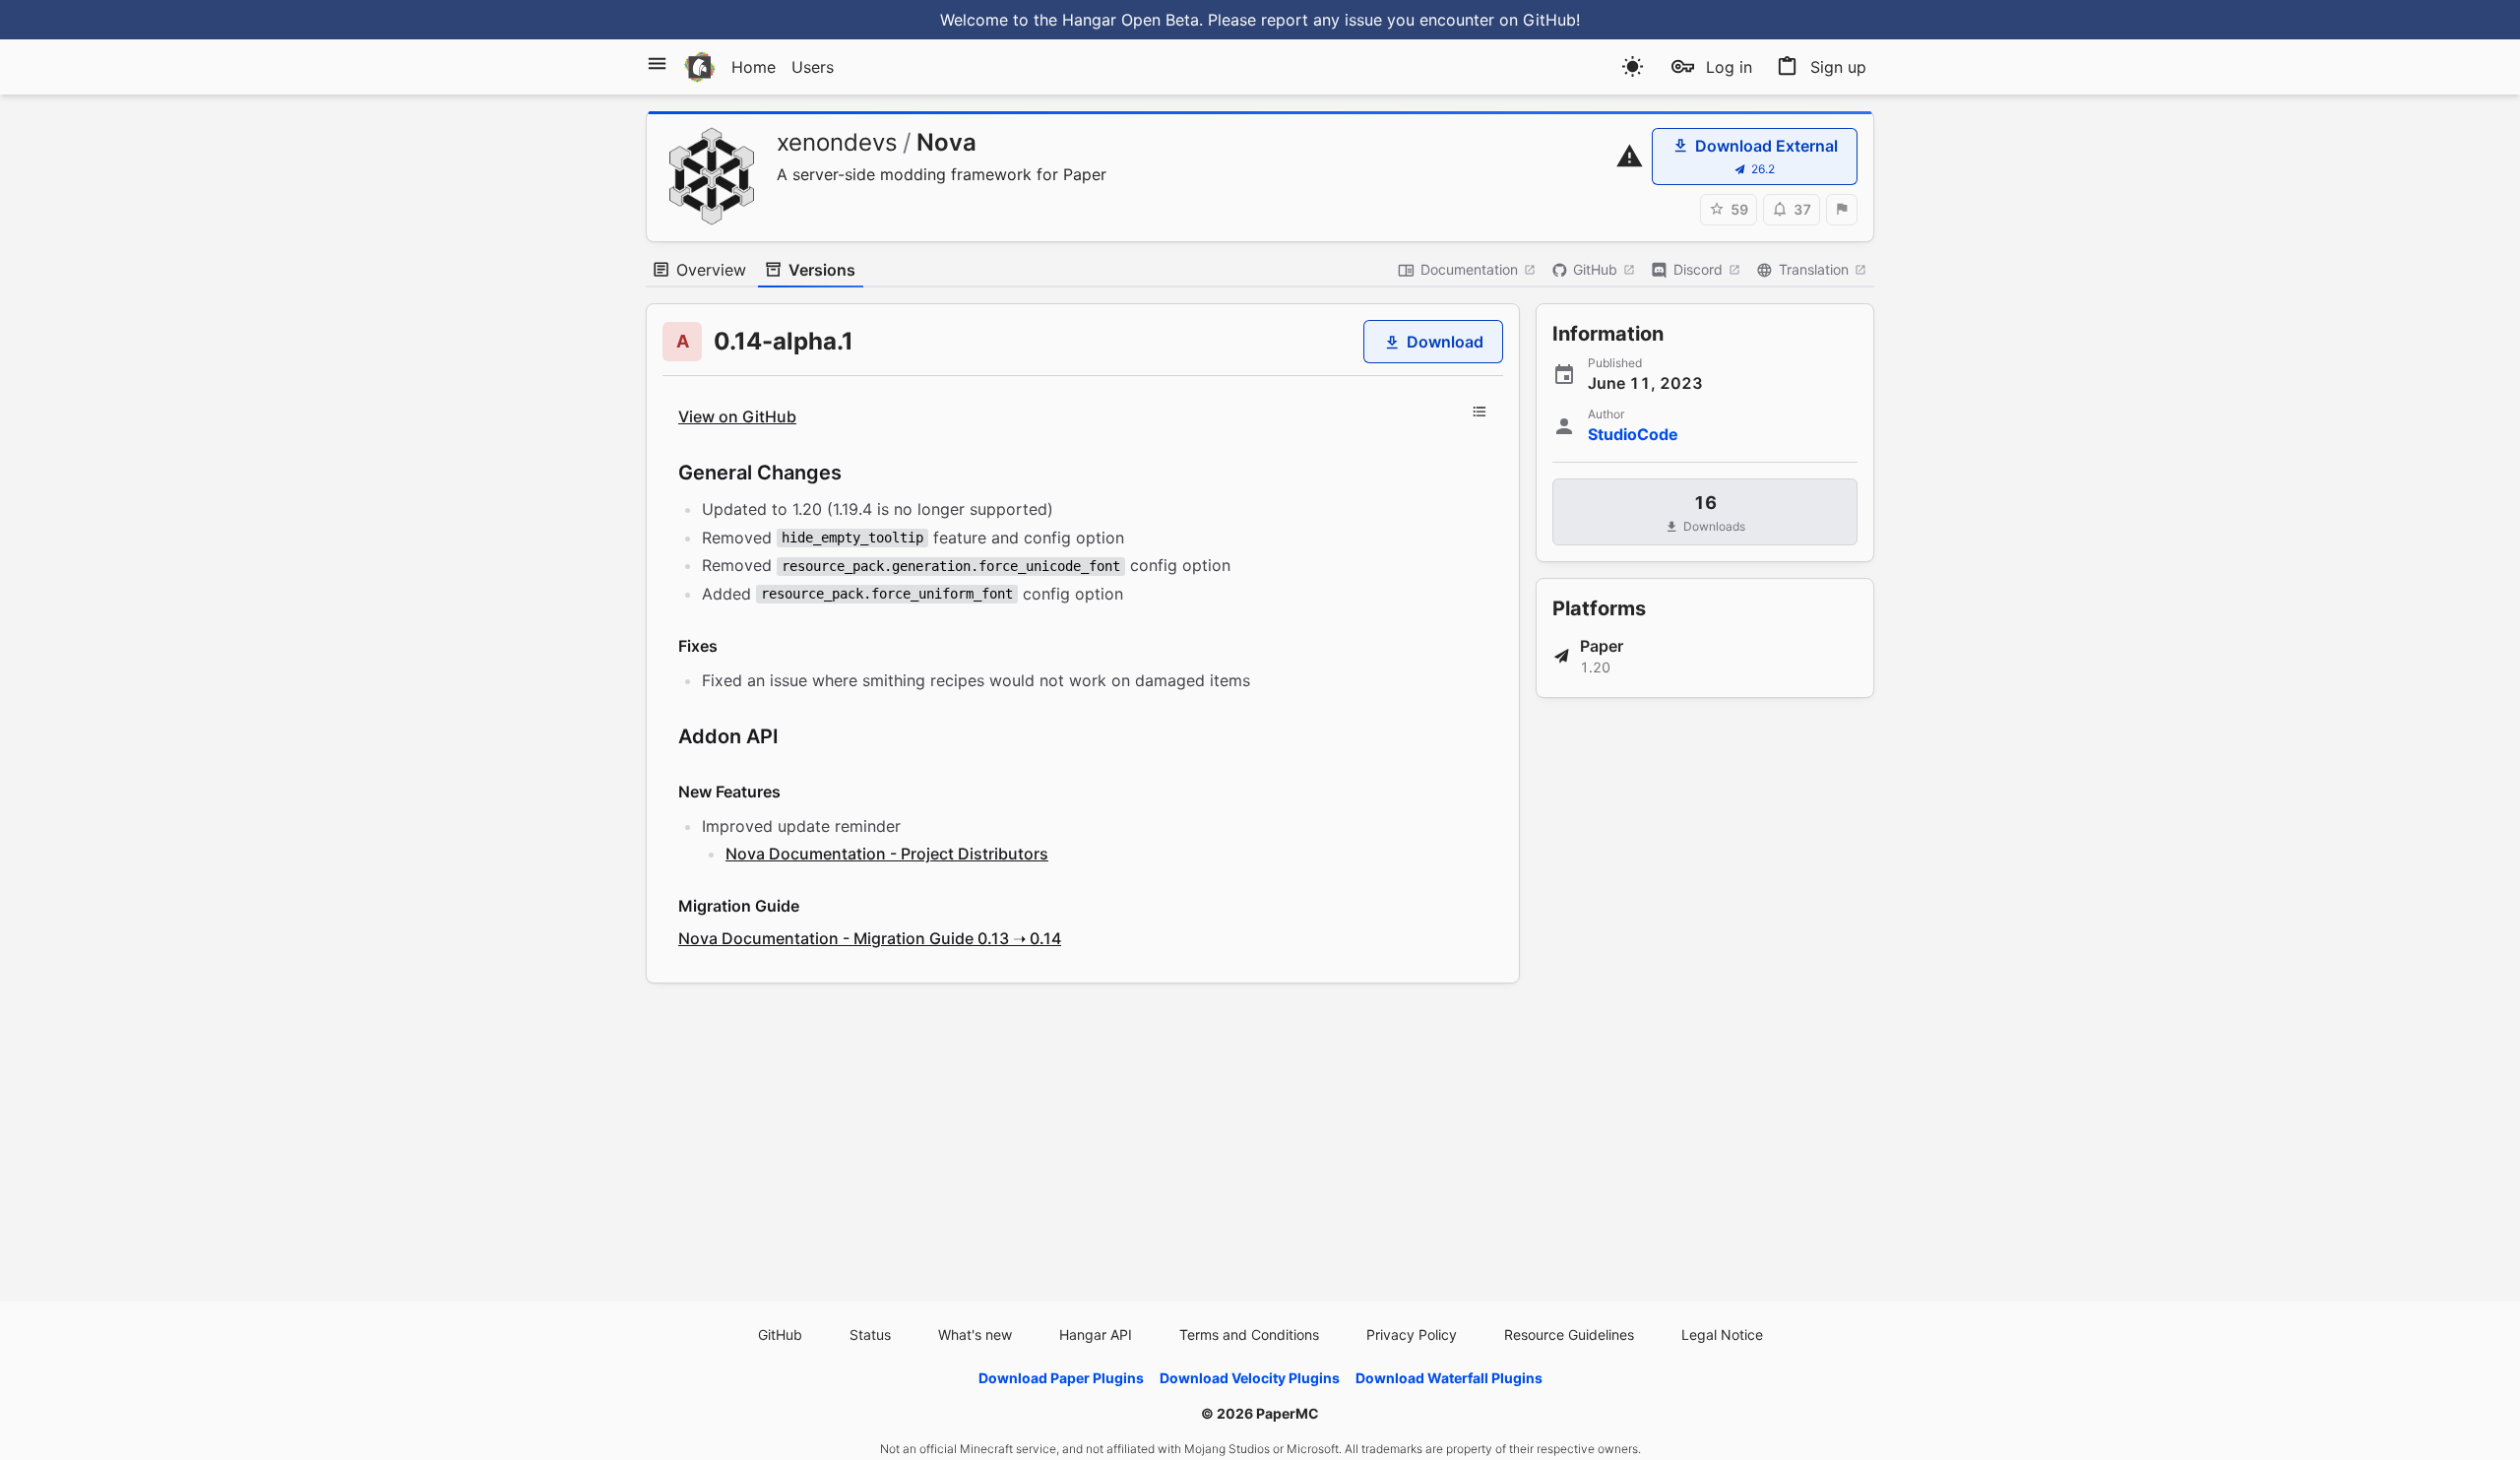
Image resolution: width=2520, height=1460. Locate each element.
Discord (1698, 269)
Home (754, 67)
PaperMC (1288, 1413)
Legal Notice (1722, 1334)
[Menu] (657, 63)
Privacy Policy (1412, 1334)
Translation (1814, 269)
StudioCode (1633, 434)
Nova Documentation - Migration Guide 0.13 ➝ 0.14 (870, 938)
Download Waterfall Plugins (1449, 1378)
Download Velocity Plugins (1250, 1378)
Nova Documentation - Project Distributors (887, 854)
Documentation (1469, 269)
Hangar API (1096, 1334)
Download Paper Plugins (1061, 1378)
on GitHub (1538, 20)
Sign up (1838, 67)
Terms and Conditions (1249, 1334)
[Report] (1842, 210)
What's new (975, 1334)
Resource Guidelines (1569, 1334)
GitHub (1595, 269)
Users (813, 67)
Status (870, 1334)
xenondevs (837, 142)
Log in (1729, 67)
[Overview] (1480, 412)
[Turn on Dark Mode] (1633, 66)
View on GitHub (737, 416)
